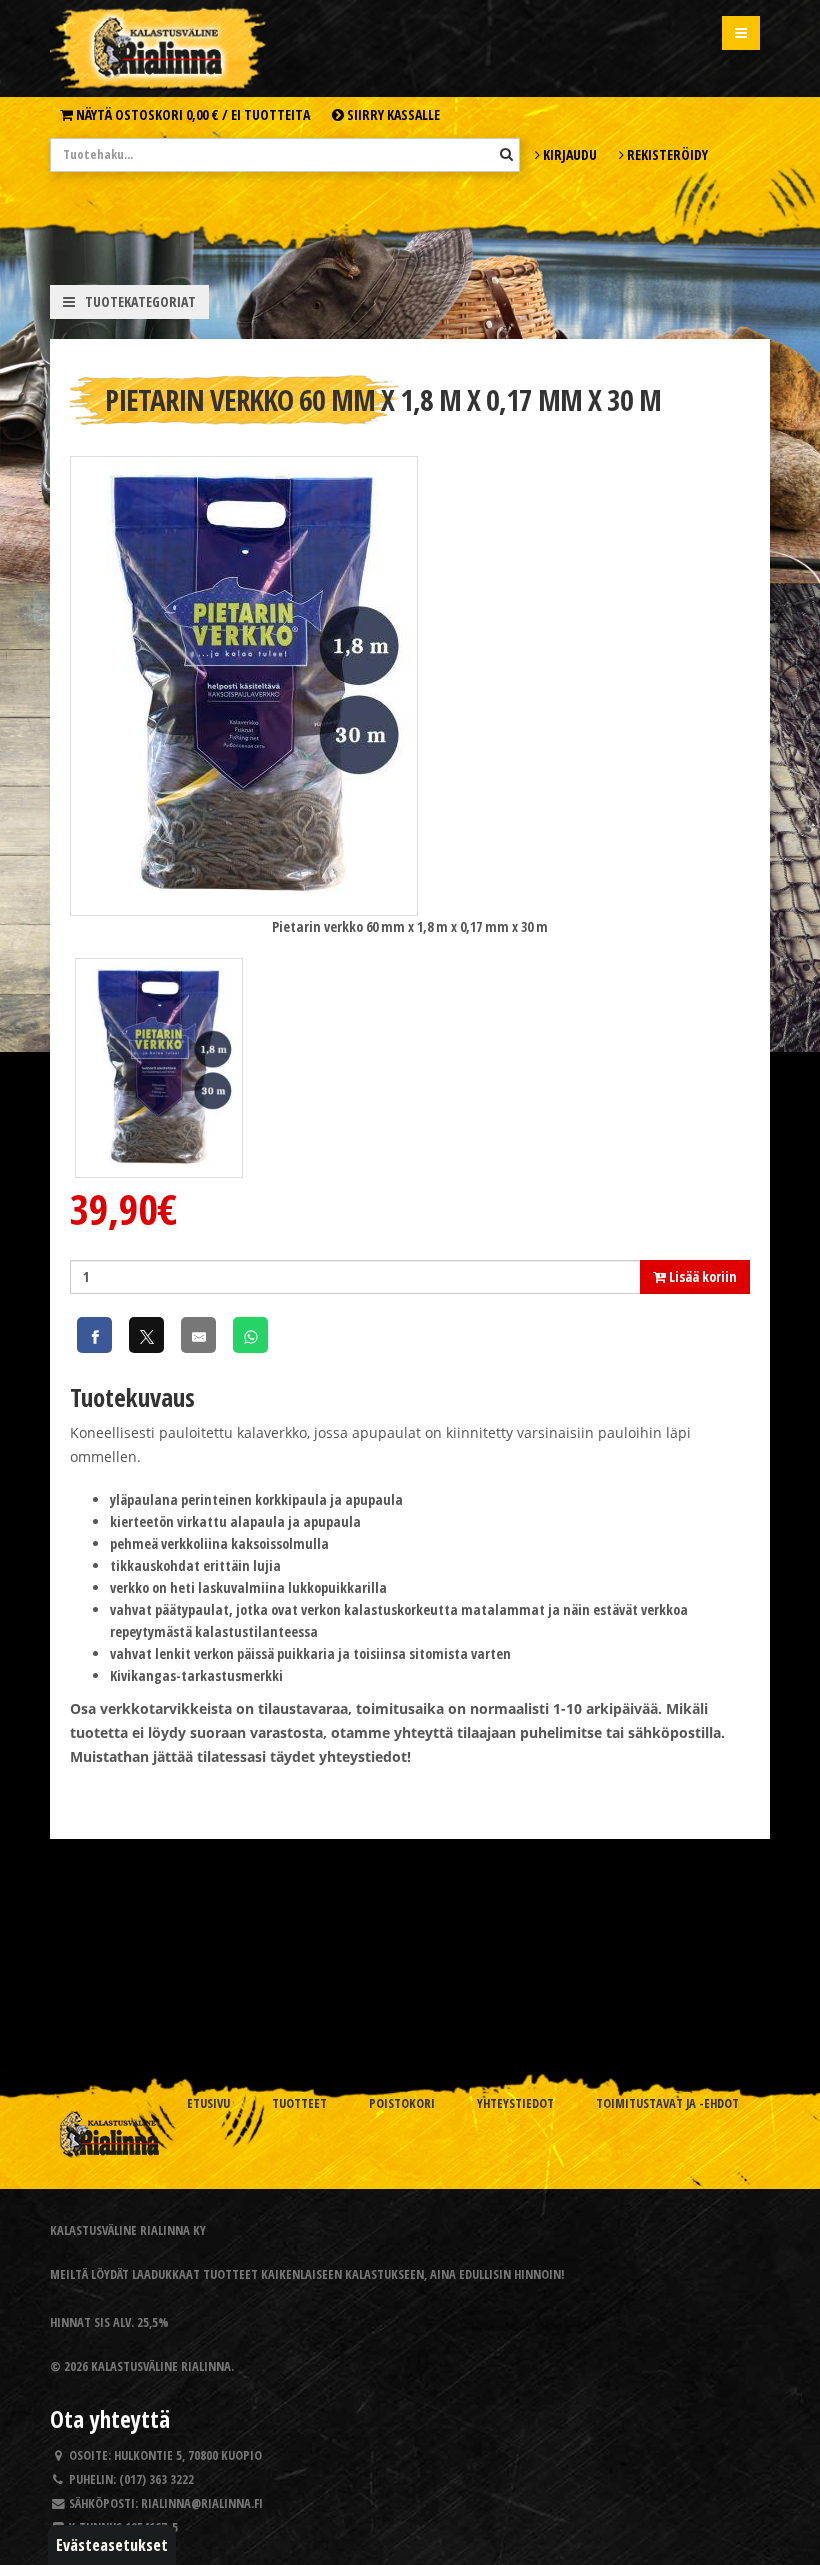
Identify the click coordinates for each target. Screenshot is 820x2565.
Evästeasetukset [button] (112, 2545)
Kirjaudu (568, 154)
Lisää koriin (701, 1276)
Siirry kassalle (392, 114)
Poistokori (402, 2103)
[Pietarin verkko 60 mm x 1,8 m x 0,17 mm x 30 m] (244, 684)
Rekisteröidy (666, 154)
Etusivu (208, 2103)
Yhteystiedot (515, 2103)
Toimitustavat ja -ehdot (667, 2103)
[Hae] (506, 154)
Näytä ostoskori (191, 114)
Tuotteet (299, 2103)
